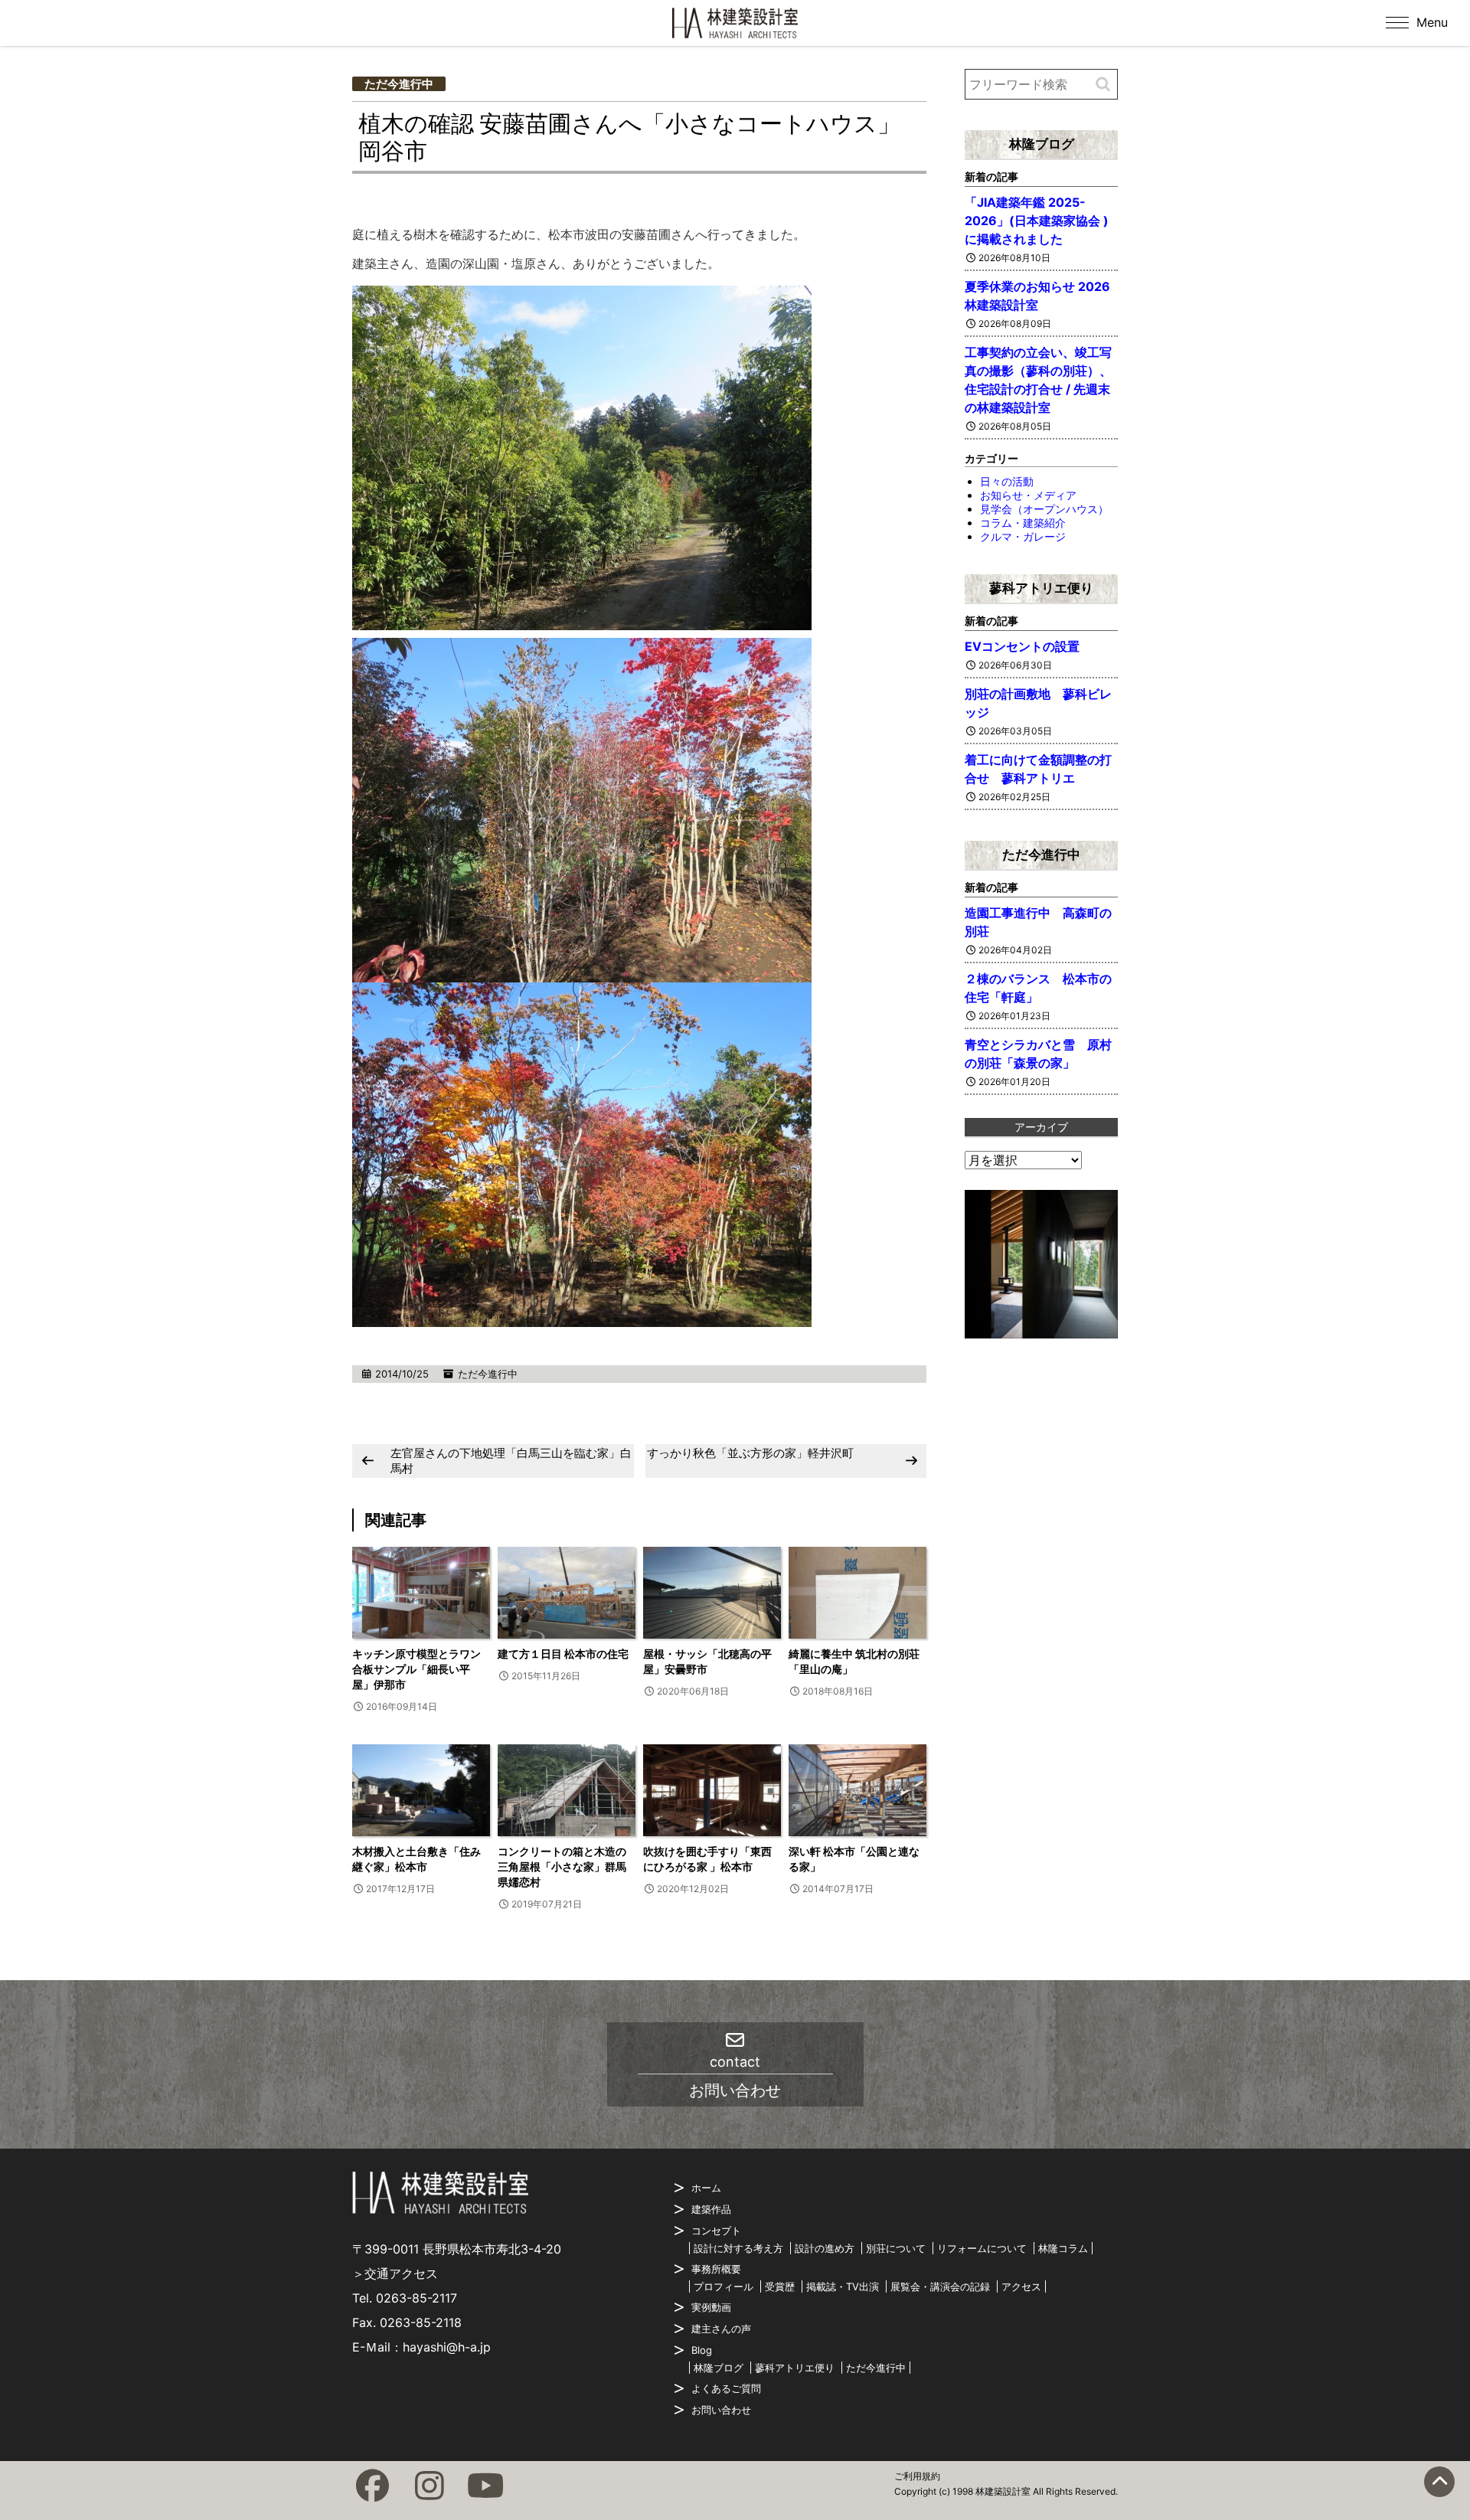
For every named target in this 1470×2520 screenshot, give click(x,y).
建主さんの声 (721, 2329)
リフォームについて (982, 2248)
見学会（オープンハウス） (1044, 509)
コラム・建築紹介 (1023, 523)
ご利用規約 (917, 2476)
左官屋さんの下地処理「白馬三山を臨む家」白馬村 (511, 1461)
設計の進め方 (825, 2248)
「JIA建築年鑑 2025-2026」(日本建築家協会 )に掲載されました (1037, 221)
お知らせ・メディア (1028, 495)
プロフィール (724, 2286)
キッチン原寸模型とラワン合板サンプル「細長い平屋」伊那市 (416, 1669)
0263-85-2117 (416, 2298)
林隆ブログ (1042, 144)
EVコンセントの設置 (1022, 646)
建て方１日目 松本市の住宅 (563, 1654)
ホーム (706, 2188)
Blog (702, 2350)
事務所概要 (716, 2269)
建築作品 (711, 2209)
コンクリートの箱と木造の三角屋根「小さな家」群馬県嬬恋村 (562, 1866)
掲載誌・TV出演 (843, 2286)
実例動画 (711, 2307)
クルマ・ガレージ (1023, 536)
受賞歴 (780, 2286)
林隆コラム (1063, 2248)
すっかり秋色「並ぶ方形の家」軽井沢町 (750, 1453)
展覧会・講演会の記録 (940, 2286)
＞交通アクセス (395, 2273)
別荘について (896, 2248)
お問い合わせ (721, 2410)
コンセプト (716, 2231)
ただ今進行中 (399, 84)
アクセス (1021, 2286)
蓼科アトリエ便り (1041, 588)
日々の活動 (1007, 481)
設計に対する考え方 (738, 2248)
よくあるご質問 (726, 2388)
